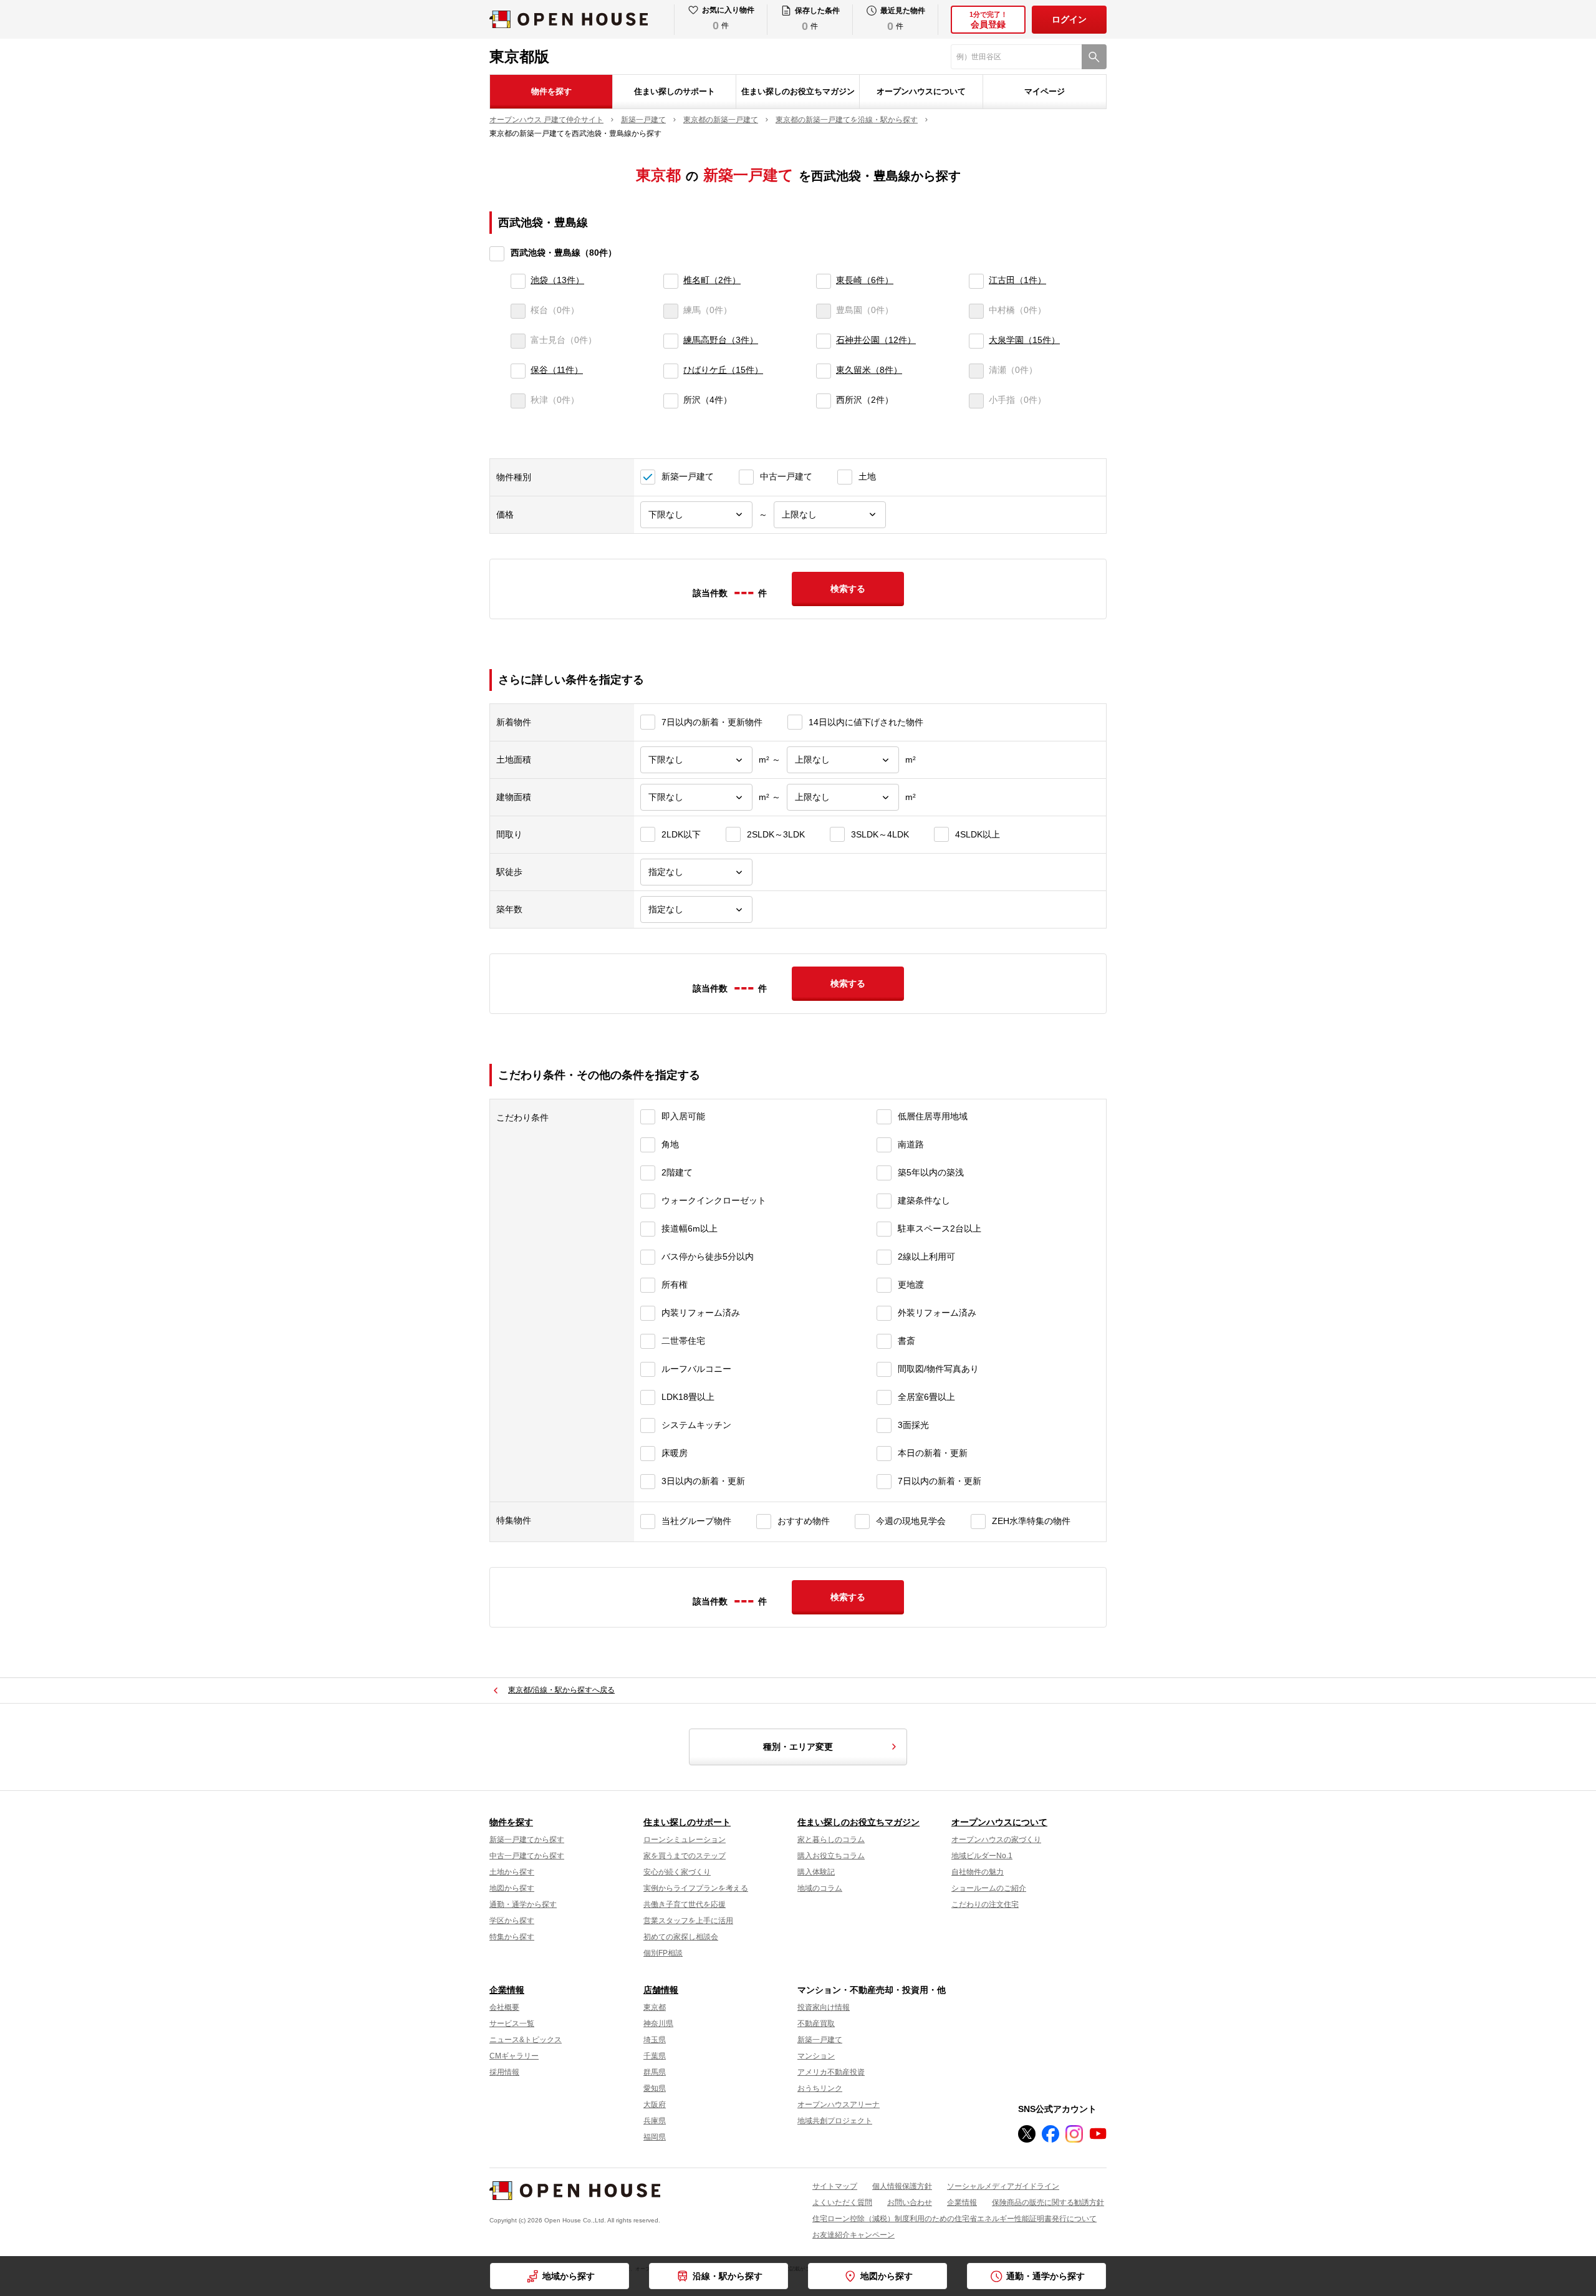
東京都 (655, 2007)
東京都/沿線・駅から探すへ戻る (561, 1690)
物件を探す (551, 91)
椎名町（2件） (712, 280)
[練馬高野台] (671, 341)
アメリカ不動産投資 (831, 2072)
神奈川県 (658, 2023)
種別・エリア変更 (798, 1747)
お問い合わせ (910, 2202)
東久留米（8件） (869, 370)
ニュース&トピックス (526, 2040)
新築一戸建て (820, 2040)
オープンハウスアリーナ (839, 2105)
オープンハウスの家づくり (996, 1840)
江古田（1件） (1017, 280)
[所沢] (671, 401)
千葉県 (655, 2056)
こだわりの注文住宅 (985, 1904)
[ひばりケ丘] (671, 371)
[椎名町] (671, 281)
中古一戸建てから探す (527, 1856)
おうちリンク (820, 2088)
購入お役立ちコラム (831, 1856)
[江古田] (976, 281)
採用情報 (504, 2072)
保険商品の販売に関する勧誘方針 (1048, 2202)
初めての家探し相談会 (681, 1937)
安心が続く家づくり (677, 1872)
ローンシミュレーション (685, 1840)
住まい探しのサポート (675, 91)
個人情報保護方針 (902, 2186)
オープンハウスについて (921, 91)
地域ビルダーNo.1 (982, 1856)
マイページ (1045, 91)
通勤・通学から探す (1046, 2276)
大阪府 (655, 2105)
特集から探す (512, 1937)
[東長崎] (824, 281)
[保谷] (518, 371)
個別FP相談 (663, 1953)
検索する (848, 589)
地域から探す (569, 2276)
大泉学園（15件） (1024, 340)
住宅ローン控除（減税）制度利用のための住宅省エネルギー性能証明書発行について (954, 2219)
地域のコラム (820, 1888)
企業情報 (507, 1990)
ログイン (1069, 19)
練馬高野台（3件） (721, 340)
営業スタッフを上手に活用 (688, 1921)
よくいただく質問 (842, 2202)
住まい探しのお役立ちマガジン (798, 91)
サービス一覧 (512, 2023)
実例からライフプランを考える (696, 1888)
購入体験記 (816, 1872)
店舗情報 (661, 1990)
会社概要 (504, 2007)
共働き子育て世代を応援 (685, 1904)
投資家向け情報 (824, 2007)
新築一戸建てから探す (527, 1840)
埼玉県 (655, 2040)
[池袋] (518, 281)
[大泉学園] (976, 341)
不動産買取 (816, 2023)
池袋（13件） (557, 280)
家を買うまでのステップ (685, 1856)
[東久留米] (824, 371)
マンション (816, 2056)
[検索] (1094, 57)
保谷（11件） (557, 370)
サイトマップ (835, 2186)
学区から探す (512, 1921)
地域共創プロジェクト (835, 2121)
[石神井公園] (824, 341)
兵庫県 (655, 2121)
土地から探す (512, 1872)
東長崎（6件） (865, 280)
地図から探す (887, 2276)
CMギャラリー (514, 2056)
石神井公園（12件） (876, 340)
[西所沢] (824, 401)
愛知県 (655, 2088)
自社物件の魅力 (978, 1872)
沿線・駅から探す (728, 2276)
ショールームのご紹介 (989, 1888)
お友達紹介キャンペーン (853, 2235)
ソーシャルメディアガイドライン (1003, 2186)
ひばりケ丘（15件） (723, 370)
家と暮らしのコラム (831, 1840)
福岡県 (655, 2137)
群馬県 (655, 2072)
